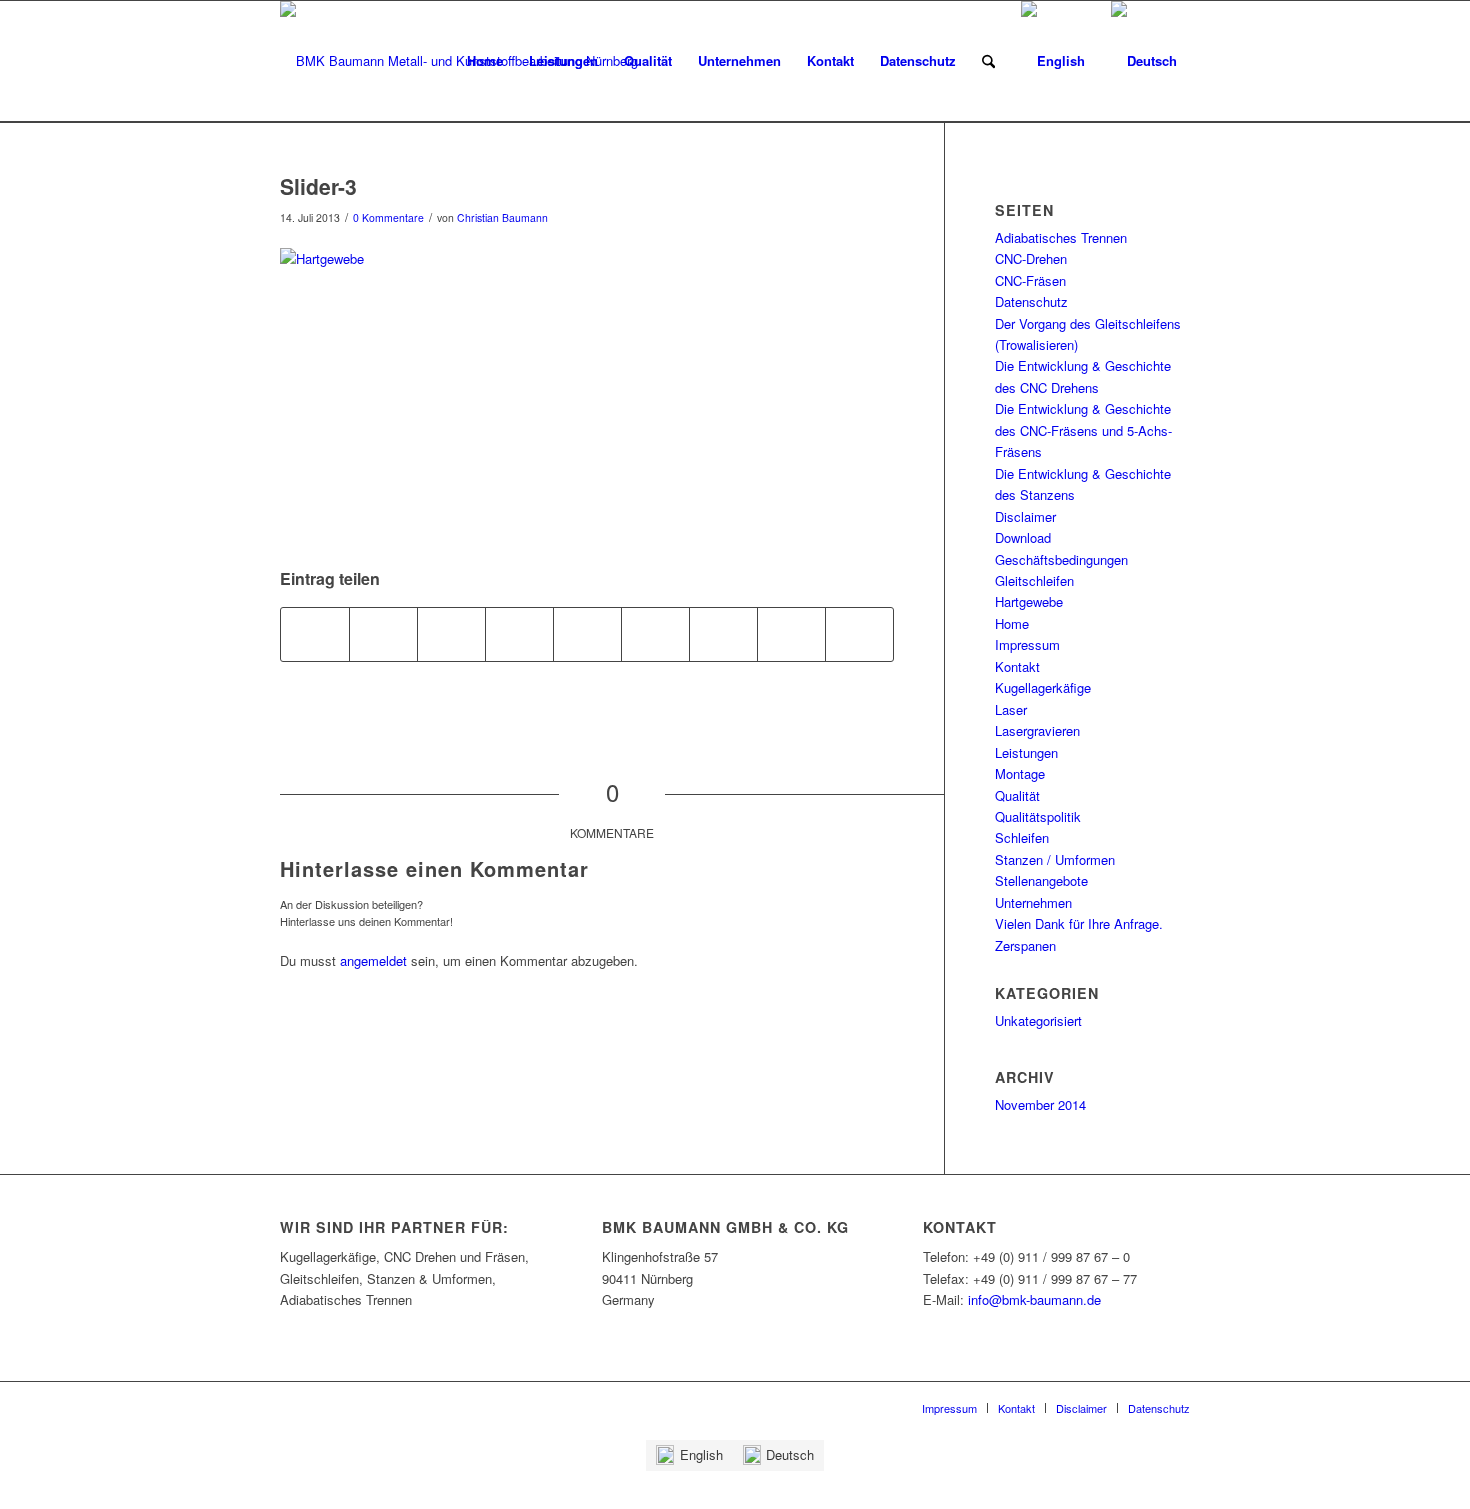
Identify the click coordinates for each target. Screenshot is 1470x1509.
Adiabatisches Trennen (1061, 237)
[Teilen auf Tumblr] (655, 634)
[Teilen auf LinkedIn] (587, 634)
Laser (1011, 709)
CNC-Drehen (1031, 258)
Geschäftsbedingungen (1061, 559)
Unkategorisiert (1038, 1020)
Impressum (1027, 644)
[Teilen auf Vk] (723, 634)
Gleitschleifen (1034, 580)
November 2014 (1040, 1104)
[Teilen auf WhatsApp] (451, 634)
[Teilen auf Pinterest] (519, 634)
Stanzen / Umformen (1055, 859)
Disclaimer (1025, 516)
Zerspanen (1025, 945)
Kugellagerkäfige (1043, 687)
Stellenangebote (1041, 880)
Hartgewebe (1029, 601)
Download (1023, 537)
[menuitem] (485, 61)
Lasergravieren (1037, 730)
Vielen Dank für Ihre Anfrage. (1079, 923)
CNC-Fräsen (1030, 280)
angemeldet (373, 960)
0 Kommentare (388, 217)
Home (1012, 623)
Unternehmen (1033, 902)
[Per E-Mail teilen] (859, 634)
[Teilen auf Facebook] (315, 634)
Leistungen (1026, 752)
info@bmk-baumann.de (1034, 1299)
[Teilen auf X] (383, 634)
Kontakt (1017, 666)
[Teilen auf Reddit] (791, 634)
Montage (1020, 773)
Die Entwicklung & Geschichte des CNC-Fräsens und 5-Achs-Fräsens (1083, 430)
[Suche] (988, 61)
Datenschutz (1031, 301)
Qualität (1017, 795)
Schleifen (1022, 837)
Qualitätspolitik (1038, 816)
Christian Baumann (502, 217)
